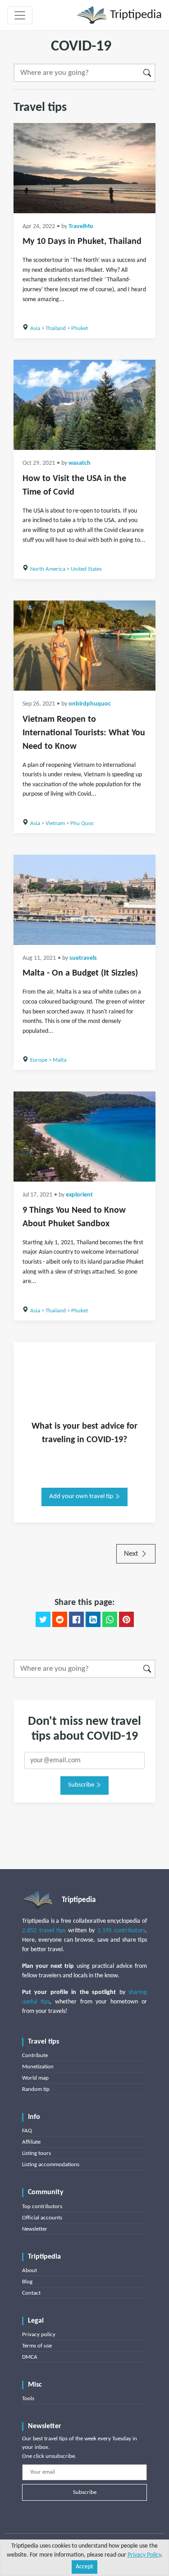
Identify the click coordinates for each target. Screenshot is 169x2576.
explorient (79, 1195)
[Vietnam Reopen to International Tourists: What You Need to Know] (84, 646)
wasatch (80, 463)
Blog (27, 2282)
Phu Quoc (82, 823)
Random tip (36, 2089)
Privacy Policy (144, 2555)
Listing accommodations (51, 2165)
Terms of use (37, 2346)
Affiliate (31, 2142)
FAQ (27, 2131)
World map (35, 2078)
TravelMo (81, 227)
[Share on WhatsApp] (110, 1619)
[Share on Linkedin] (93, 1619)
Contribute (35, 2056)
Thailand (56, 328)
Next (132, 1554)
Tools (28, 2399)
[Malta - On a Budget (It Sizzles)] (84, 900)
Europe (39, 1060)
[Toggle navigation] (20, 15)
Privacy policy (39, 2335)
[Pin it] (126, 1619)
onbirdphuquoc (90, 704)
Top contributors (42, 2207)
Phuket (80, 328)
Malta (59, 1060)
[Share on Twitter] (43, 1619)
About (30, 2271)
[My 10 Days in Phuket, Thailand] (84, 168)
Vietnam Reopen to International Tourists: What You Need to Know (84, 733)
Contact (31, 2293)
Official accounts (42, 2218)
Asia (35, 328)
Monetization (38, 2067)
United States (86, 569)
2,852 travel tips (44, 1931)
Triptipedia (135, 15)
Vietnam (55, 823)
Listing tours (37, 2153)
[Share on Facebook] (76, 1619)
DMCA (30, 2357)
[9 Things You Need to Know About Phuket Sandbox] (84, 1137)
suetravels (83, 958)
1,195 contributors (121, 1931)
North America (48, 569)
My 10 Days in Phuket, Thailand (82, 242)
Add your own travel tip (82, 1497)
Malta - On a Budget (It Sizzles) (80, 973)
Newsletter (35, 2229)
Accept (84, 2567)
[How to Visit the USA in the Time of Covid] (84, 405)
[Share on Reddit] (60, 1619)
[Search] (148, 73)
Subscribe (82, 1785)
